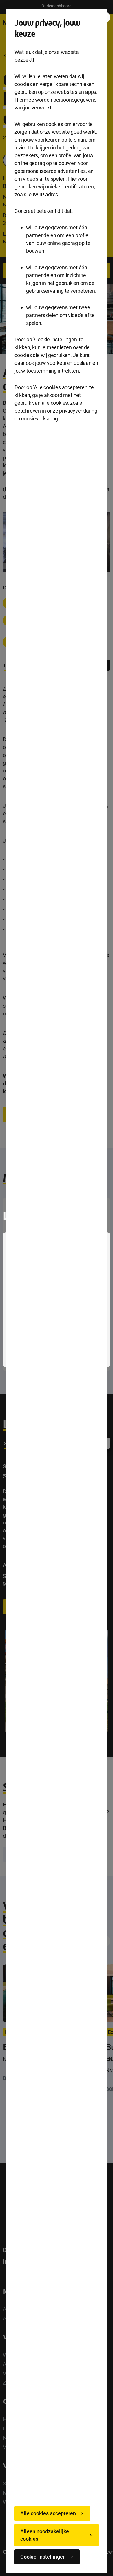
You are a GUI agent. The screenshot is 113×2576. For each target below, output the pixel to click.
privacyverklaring (78, 411)
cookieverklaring (40, 419)
